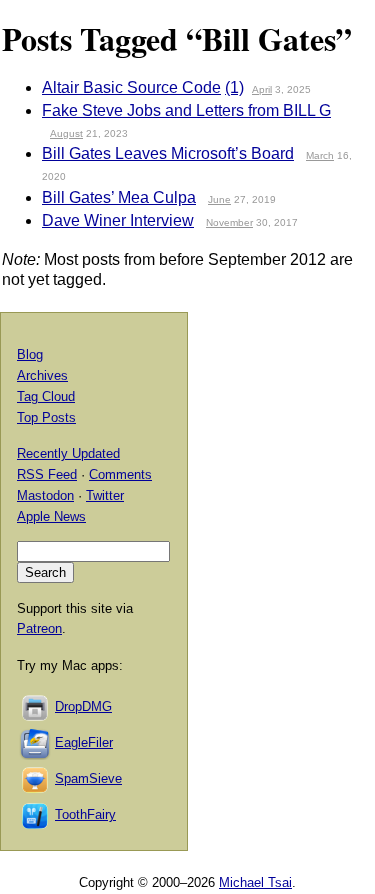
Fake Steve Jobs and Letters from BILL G (186, 110)
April (262, 89)
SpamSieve (88, 778)
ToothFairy (85, 814)
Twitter (105, 495)
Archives (42, 375)
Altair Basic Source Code (131, 87)
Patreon (39, 628)
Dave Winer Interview (118, 220)
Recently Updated (68, 453)
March (320, 155)
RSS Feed (47, 474)
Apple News (51, 516)
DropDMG (83, 706)
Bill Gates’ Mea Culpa (119, 197)
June (219, 199)
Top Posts (46, 417)
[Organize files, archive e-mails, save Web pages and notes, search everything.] (36, 742)
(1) (234, 87)
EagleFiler (84, 742)
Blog (30, 354)
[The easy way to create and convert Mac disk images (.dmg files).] (36, 706)
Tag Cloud (46, 396)
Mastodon (45, 495)
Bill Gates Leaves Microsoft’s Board (168, 153)
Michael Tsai (255, 882)
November (229, 222)
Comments (120, 474)
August (66, 133)
